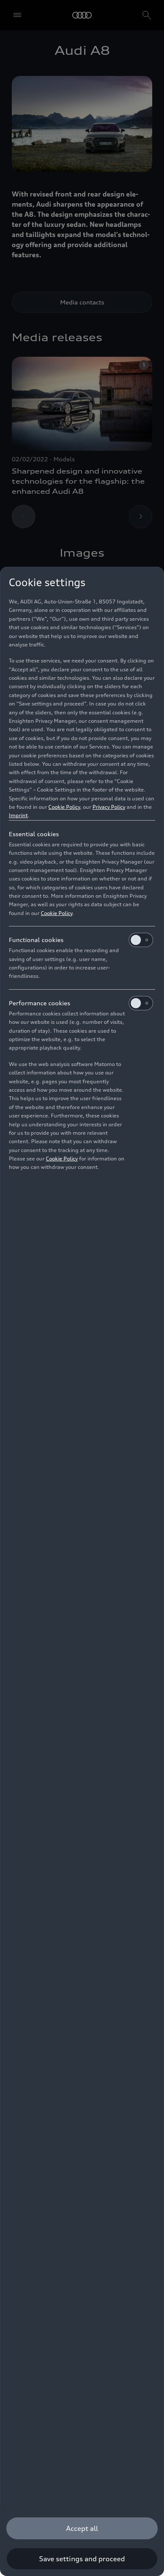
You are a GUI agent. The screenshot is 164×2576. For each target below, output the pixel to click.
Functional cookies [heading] (36, 940)
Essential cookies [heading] (34, 834)
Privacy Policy (109, 807)
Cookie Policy (64, 807)
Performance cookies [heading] (40, 1003)
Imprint (18, 815)
